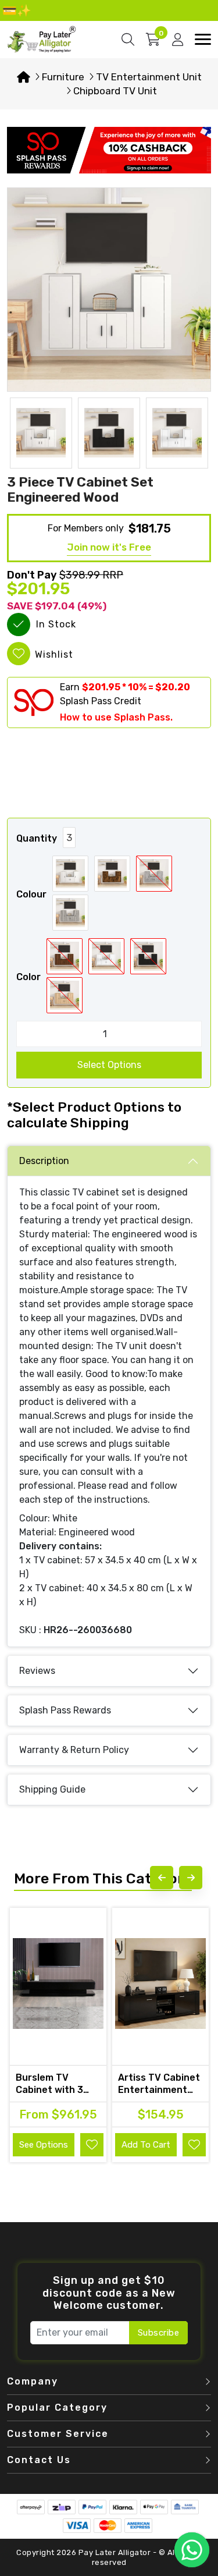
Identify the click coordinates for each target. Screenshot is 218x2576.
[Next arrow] (191, 1878)
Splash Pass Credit (101, 701)
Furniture (63, 77)
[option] (109, 290)
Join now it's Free (109, 547)
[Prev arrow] (162, 1878)
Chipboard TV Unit (115, 91)
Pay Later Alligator (116, 2552)
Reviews (37, 1671)
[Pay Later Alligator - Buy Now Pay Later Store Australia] (42, 39)
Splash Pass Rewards (65, 1710)
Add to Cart (146, 2145)
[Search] (128, 40)
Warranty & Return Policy (74, 1750)
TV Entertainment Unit (149, 77)
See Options (44, 2145)
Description (44, 1161)
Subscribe (159, 2333)
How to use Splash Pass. (116, 717)
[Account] (178, 40)
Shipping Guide (52, 1789)
